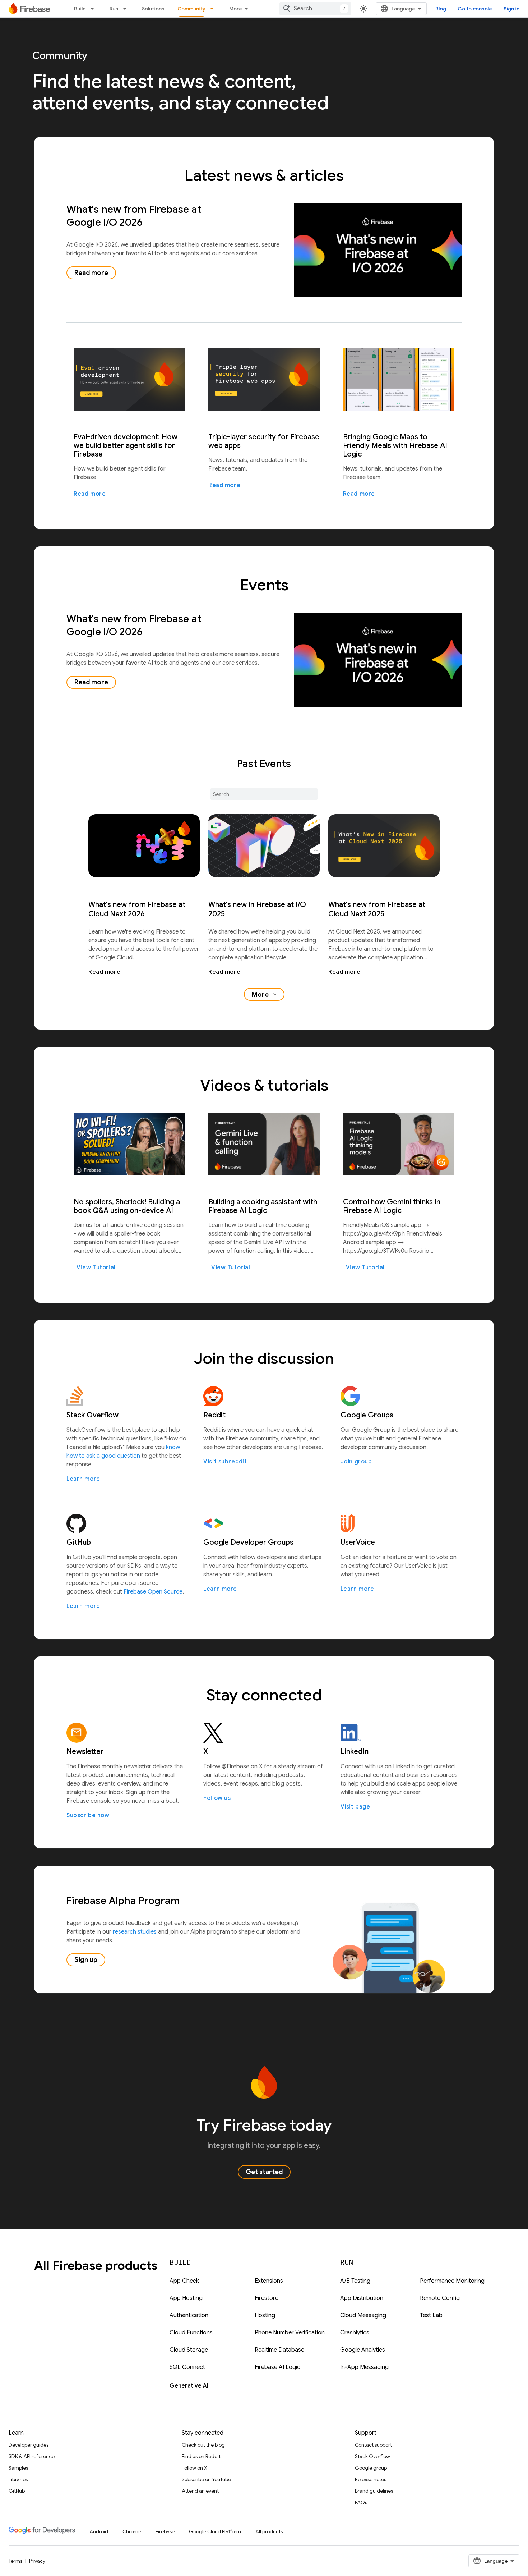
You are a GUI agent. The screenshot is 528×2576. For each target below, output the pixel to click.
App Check (184, 2281)
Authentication (189, 2315)
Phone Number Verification (290, 2333)
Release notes (370, 2479)
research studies (135, 1932)
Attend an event (200, 2491)
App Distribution (362, 2298)
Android (99, 2531)
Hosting (265, 2315)
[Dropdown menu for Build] (94, 9)
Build (80, 9)
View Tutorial (96, 1268)
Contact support (373, 2445)
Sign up (86, 1960)
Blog (441, 9)
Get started (264, 2172)
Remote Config (440, 2298)
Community (191, 9)
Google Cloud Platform (215, 2531)
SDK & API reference (32, 2456)
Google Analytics (363, 2350)
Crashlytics (355, 2333)
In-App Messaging (364, 2367)
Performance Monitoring (452, 2281)
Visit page (355, 1807)
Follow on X (194, 2468)
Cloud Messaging (363, 2315)
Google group (371, 2468)
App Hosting (186, 2298)
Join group (356, 1462)
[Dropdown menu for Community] (214, 9)
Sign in (511, 9)
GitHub (17, 2491)
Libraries (18, 2479)
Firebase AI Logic (277, 2367)
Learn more (83, 1479)
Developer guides (29, 2445)
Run (114, 9)
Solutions (153, 9)
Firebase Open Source (153, 1592)
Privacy (37, 2561)
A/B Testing (355, 2281)
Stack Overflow (372, 2456)
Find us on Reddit (201, 2456)
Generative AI (189, 2386)
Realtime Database (279, 2350)
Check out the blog (203, 2445)
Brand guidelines (374, 2491)
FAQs (361, 2502)
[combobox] (315, 9)
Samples (18, 2468)
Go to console (475, 9)
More (236, 9)
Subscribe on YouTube (206, 2479)
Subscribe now (88, 1815)
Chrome (132, 2531)
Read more (91, 273)
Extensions (269, 2281)
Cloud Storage (189, 2350)
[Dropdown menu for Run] (127, 9)
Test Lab (431, 2315)
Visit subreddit (225, 1462)
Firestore (267, 2298)
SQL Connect (187, 2367)
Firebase (165, 2531)
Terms (15, 2561)
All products (269, 2531)
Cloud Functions (191, 2333)
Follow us (217, 1798)
